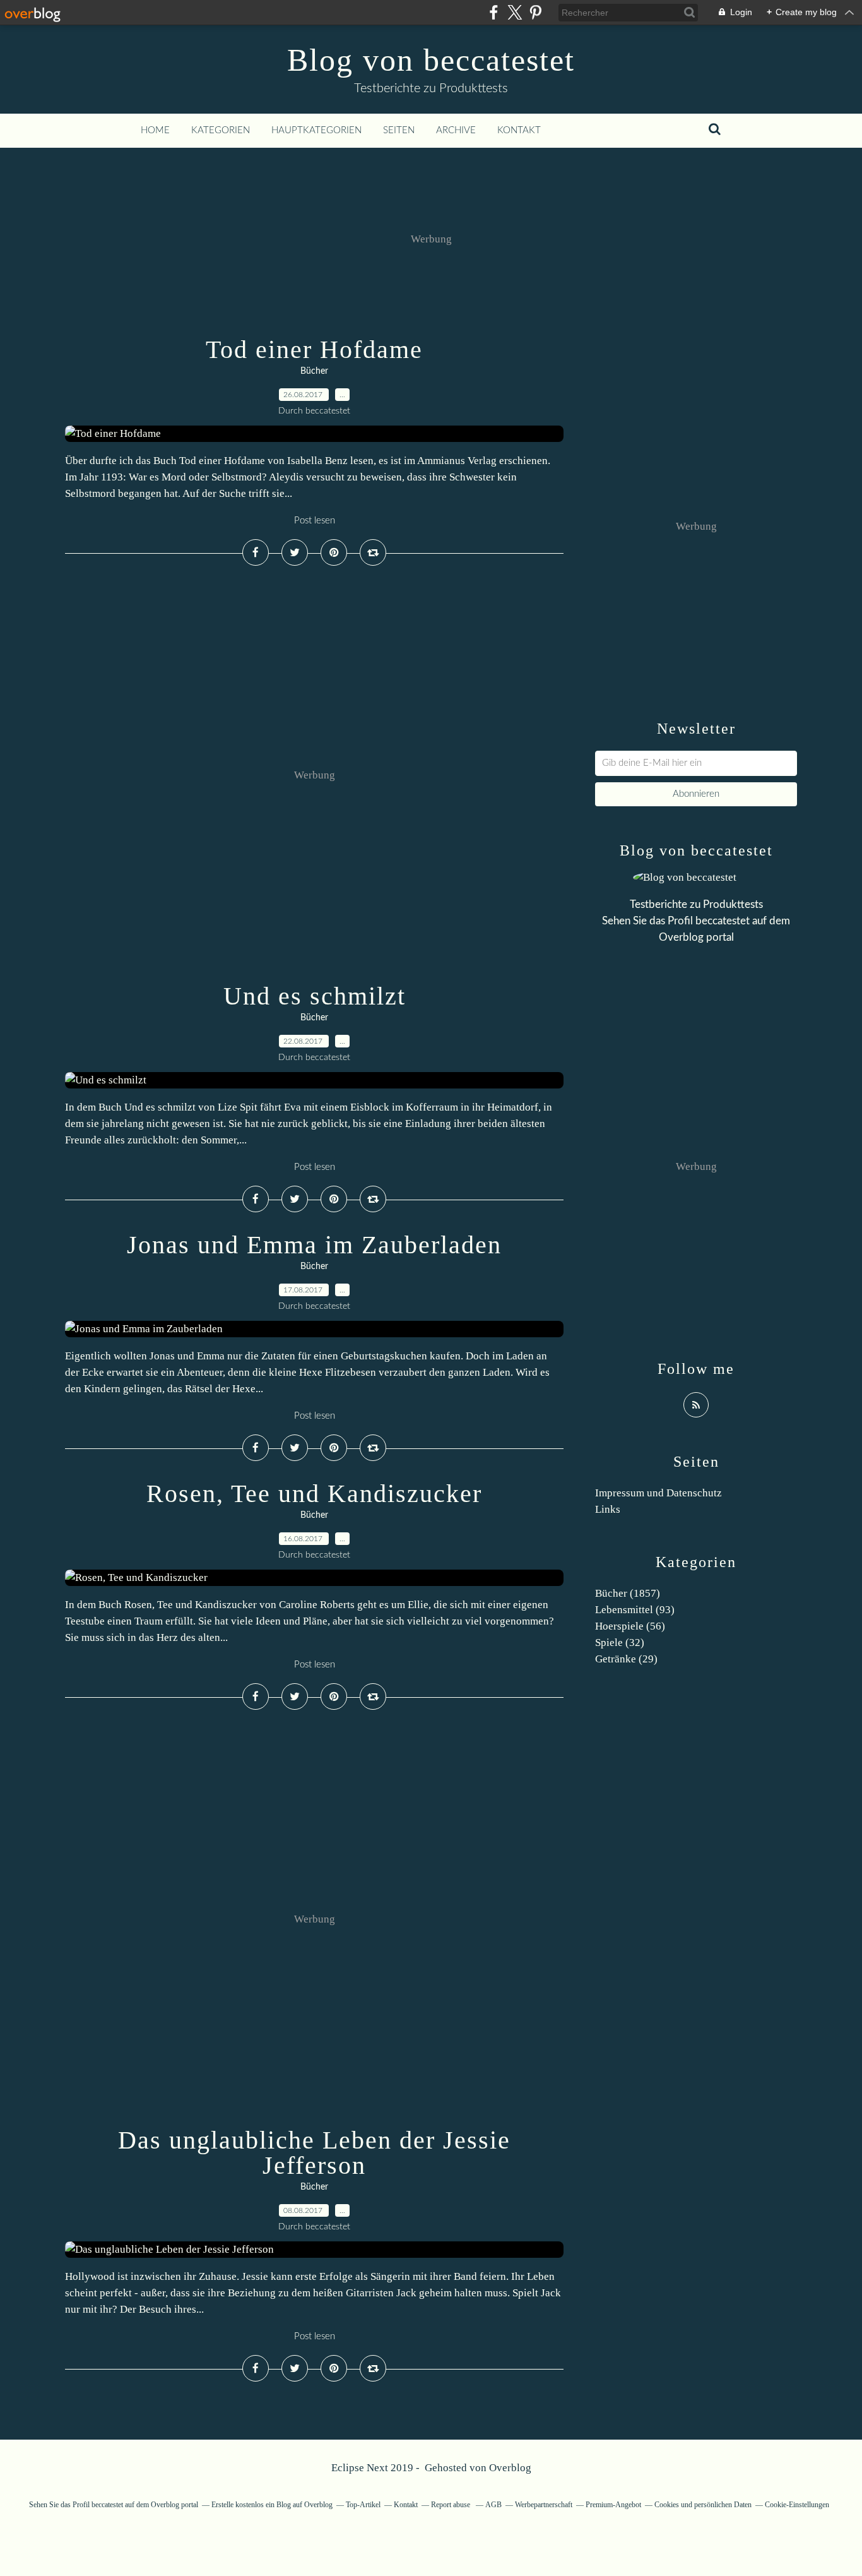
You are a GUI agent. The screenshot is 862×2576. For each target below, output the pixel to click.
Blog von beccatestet (431, 60)
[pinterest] (535, 12)
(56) (630, 1626)
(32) (620, 1643)
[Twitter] (515, 12)
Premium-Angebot (613, 2505)
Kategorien (221, 130)
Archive (456, 130)
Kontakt (519, 130)
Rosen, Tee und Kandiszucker (314, 1494)
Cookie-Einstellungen (797, 2505)
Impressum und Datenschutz (658, 1493)
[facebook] (494, 12)
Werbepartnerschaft (544, 2505)
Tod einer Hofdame (314, 349)
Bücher (314, 371)
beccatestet (723, 921)
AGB (493, 2505)
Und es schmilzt (315, 996)
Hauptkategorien (316, 130)
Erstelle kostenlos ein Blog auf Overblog (272, 2505)
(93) (635, 1610)
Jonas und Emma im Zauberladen (314, 1245)
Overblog (510, 2468)
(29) (626, 1659)
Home (155, 130)
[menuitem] (155, 131)
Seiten (399, 130)
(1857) (628, 1593)
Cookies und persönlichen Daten (703, 2505)
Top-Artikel (363, 2505)
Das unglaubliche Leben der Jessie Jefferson (314, 2153)
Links (608, 1509)
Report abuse (452, 2505)
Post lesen (315, 521)
